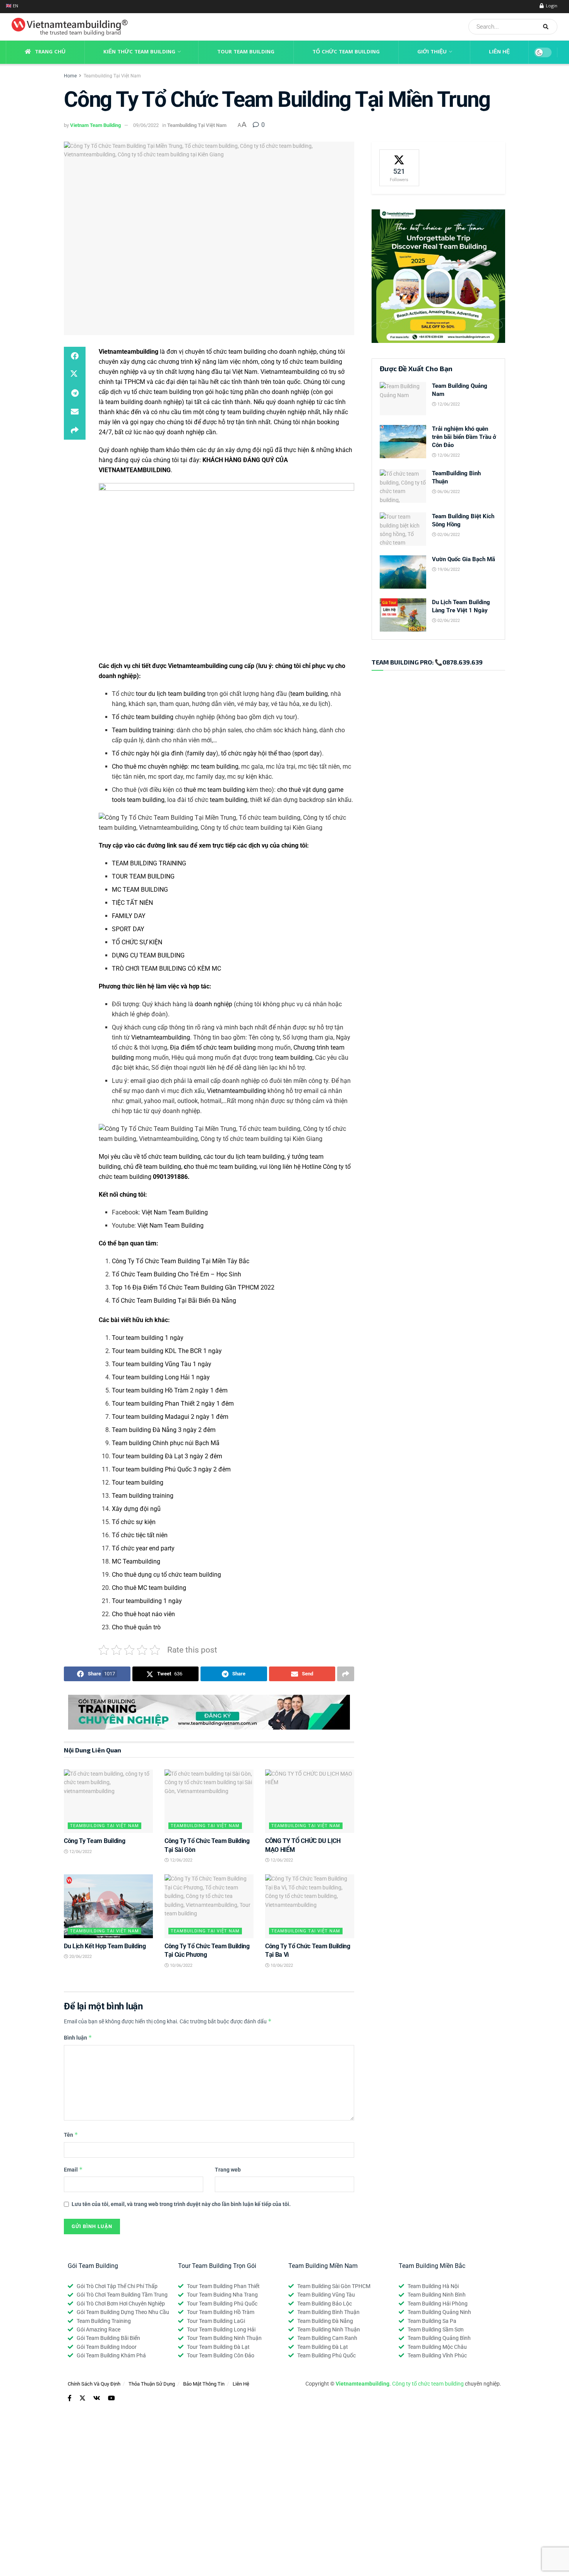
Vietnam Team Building (95, 125)
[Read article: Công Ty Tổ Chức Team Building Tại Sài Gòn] (209, 1801)
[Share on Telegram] (75, 393)
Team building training (143, 730)
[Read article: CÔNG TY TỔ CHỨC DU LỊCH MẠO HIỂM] (310, 1801)
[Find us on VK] (97, 2398)
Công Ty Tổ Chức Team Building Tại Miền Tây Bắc (181, 1261)
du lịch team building (256, 1157)
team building (309, 694)
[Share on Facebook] (75, 356)
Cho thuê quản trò (136, 1627)
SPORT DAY (128, 929)
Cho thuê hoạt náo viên (143, 1614)
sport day (307, 753)
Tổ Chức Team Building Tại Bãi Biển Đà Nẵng (174, 1301)
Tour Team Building (246, 52)
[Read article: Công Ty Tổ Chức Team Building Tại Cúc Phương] (209, 1906)
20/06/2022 (80, 1957)
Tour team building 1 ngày (148, 1338)
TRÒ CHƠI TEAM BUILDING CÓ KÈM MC (166, 969)
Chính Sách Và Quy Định (94, 2384)
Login (551, 6)
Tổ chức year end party (143, 1548)
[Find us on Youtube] (111, 2398)
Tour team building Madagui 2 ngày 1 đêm (170, 1417)
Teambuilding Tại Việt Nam (112, 76)
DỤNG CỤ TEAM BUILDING (148, 955)
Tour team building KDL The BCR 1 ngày (167, 1351)
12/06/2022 (80, 1852)
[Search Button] (548, 27)
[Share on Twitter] (75, 375)
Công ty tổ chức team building (428, 2384)
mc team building (215, 766)
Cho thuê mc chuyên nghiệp (150, 766)
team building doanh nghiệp (144, 402)
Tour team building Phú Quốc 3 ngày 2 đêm (171, 1469)
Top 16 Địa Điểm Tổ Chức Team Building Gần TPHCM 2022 (193, 1287)
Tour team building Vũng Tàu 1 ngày (162, 1364)
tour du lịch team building (171, 694)
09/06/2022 (146, 125)
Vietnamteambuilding (129, 352)
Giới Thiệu (432, 52)
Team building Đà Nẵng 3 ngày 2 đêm (164, 1430)
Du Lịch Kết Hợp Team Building (105, 1946)
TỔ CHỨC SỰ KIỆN (137, 942)
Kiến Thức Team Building (139, 52)
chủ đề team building (152, 1167)
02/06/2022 (448, 535)
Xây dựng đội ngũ (136, 1509)
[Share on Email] (75, 412)
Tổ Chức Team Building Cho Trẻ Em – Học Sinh (177, 1274)
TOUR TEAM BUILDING (143, 876)
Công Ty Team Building (94, 1841)
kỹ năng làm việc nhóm (226, 362)
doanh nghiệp (213, 1004)
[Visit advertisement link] (209, 1712)
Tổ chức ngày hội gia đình (148, 753)
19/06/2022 (448, 569)
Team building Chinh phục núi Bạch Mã (166, 1443)
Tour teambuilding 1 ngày (147, 1601)
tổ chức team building (161, 392)
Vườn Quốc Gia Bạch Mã (464, 559)
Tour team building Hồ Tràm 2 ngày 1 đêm (170, 1390)
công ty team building (235, 412)
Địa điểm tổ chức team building (213, 1047)
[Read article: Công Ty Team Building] (108, 1801)
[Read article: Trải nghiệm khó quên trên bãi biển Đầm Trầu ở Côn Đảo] (403, 442)
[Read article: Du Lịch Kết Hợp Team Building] (108, 1906)
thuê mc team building (214, 790)
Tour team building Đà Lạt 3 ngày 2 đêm (167, 1456)
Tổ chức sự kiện (134, 1522)
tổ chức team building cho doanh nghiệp (261, 352)
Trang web (228, 2170)
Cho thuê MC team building (149, 1588)
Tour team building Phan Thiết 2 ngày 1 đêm (173, 1404)
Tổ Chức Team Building (346, 52)
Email (73, 2169)
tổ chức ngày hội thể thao (256, 753)
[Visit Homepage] (67, 27)
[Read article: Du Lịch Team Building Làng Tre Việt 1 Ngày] (403, 615)
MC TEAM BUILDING (140, 890)
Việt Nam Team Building (175, 1212)
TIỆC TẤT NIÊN (132, 903)
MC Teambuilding (136, 1561)
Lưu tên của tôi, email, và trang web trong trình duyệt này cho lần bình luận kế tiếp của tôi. (181, 2204)
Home (70, 76)
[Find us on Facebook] (70, 2398)
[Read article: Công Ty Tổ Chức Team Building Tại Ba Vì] (310, 1906)
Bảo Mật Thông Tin (204, 2384)
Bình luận (78, 2037)
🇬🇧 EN (12, 6)
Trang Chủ (50, 52)
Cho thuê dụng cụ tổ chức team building (166, 1575)
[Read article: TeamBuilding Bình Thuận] (403, 486)
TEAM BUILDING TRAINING (149, 863)
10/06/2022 (181, 1965)
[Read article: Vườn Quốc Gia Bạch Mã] (403, 572)
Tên (71, 2135)
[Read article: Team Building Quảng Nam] (403, 399)
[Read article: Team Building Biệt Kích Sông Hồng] (403, 529)
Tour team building (138, 1482)
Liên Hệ (499, 52)
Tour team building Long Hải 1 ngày (161, 1377)
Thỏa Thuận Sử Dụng (152, 2384)
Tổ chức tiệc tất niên (140, 1535)
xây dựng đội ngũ (249, 450)
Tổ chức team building (143, 717)
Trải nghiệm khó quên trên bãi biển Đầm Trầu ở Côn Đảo (464, 437)
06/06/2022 (448, 492)
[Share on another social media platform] (75, 430)
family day (201, 753)
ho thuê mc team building (220, 1167)
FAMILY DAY (129, 916)
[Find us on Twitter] (82, 2398)
